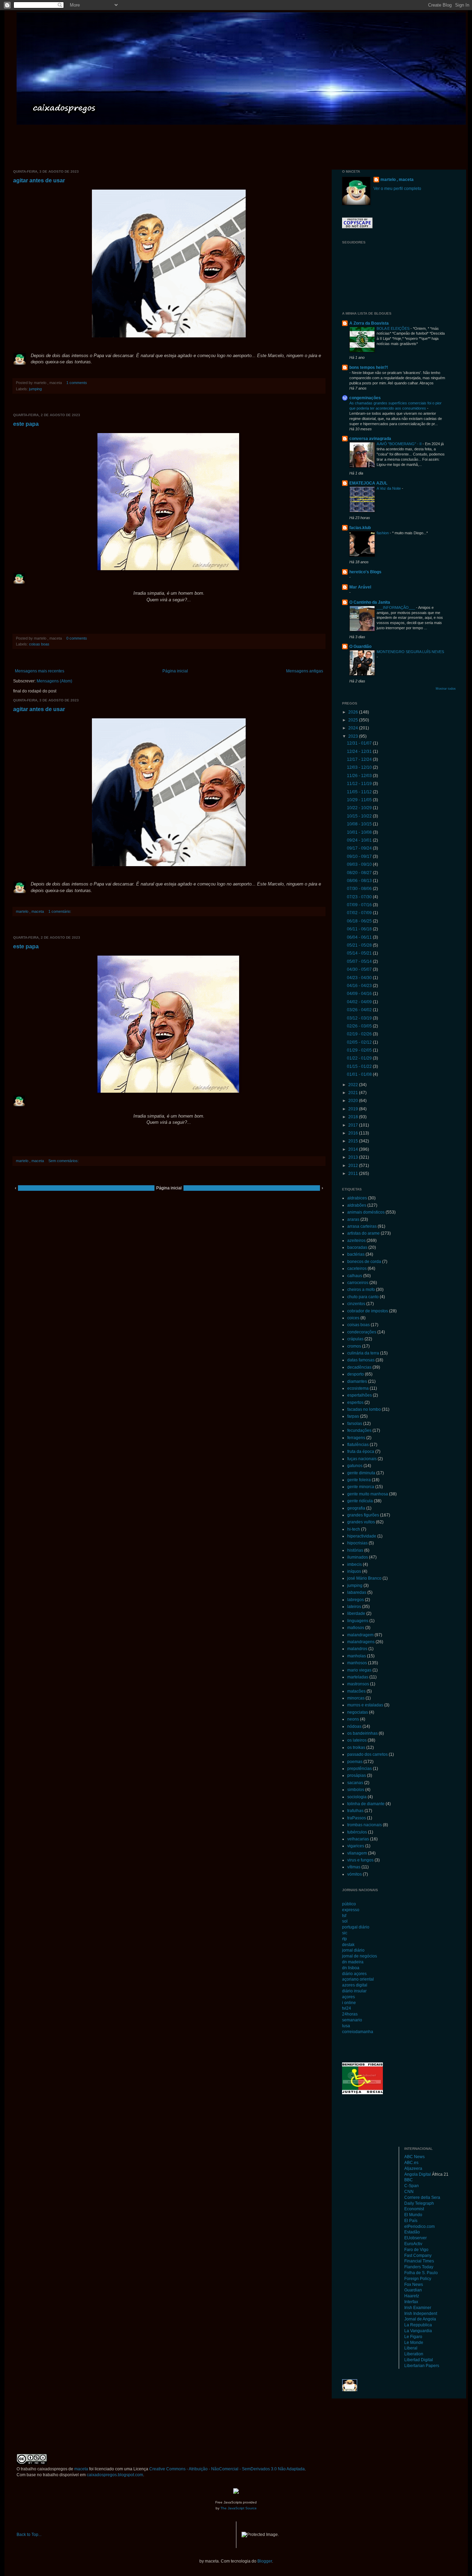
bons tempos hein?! (369, 367)
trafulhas (355, 1811)
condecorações (362, 1332)
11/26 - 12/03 (360, 776)
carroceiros (358, 1283)
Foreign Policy (418, 2279)
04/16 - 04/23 (360, 986)
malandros (357, 1649)
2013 (354, 1157)
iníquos (354, 1571)
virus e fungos (360, 1860)
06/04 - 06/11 (360, 937)
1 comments (77, 383)
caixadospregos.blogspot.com (115, 2475)
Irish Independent (421, 2314)
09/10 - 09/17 (360, 856)
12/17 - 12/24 (360, 759)
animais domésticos (366, 1212)
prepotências (360, 1769)
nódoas (354, 1726)
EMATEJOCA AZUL (368, 483)
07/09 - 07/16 (360, 905)
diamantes (357, 1381)
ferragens (356, 1438)
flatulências (358, 1445)
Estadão (412, 2232)
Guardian (413, 2290)
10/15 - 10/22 (360, 816)
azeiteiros (356, 1241)
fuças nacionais (362, 1459)
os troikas (356, 1747)
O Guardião (360, 647)
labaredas (357, 1592)
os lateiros (357, 1740)
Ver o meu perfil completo (397, 189)
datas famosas (361, 1360)
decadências (359, 1367)
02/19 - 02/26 (360, 1034)
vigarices (356, 1846)
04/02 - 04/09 (360, 1002)
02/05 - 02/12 (360, 1042)
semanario (352, 2020)
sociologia (357, 1797)
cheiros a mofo (361, 1290)
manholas (357, 1656)
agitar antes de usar (39, 180)
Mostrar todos (446, 689)
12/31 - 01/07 (360, 743)
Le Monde (414, 2343)
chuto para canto (363, 1297)
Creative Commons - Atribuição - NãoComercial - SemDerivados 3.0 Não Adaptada (227, 2469)
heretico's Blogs (365, 572)
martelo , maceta (397, 180)
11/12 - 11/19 (360, 784)
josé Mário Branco (364, 1578)
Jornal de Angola (420, 2319)
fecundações (359, 1430)
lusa (346, 2026)
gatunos (355, 1466)
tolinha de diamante (366, 1804)
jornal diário (353, 1950)
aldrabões (357, 1205)
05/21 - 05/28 (360, 945)
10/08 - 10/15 (360, 824)
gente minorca (361, 1487)
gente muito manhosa (368, 1494)
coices (353, 1318)
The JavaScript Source (239, 2508)
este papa (26, 424)
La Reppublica (418, 2325)
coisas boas (39, 644)
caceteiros (357, 1268)
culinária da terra (363, 1353)
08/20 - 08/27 (360, 873)
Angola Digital (418, 2174)
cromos (354, 1346)
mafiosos (356, 1628)
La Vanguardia (418, 2331)
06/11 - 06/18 (360, 929)
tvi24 (347, 2008)
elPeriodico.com (419, 2227)
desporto (356, 1374)
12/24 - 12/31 (360, 751)
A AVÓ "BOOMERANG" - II (400, 444)
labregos (356, 1600)
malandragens (361, 1642)
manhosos (357, 1663)
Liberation (414, 2354)
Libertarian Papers (422, 2366)
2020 (354, 1101)
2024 (354, 728)
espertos (355, 1402)
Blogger (265, 2561)
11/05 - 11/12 (360, 792)
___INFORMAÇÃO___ (396, 607)
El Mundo (413, 2215)
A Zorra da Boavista (369, 323)
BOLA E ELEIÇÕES (394, 328)
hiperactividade (362, 1536)
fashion (383, 533)
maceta (81, 2469)
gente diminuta (361, 1473)
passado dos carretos (367, 1754)
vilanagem (357, 1853)
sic (345, 1933)
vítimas (354, 1867)
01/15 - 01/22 (360, 1066)
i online (349, 2003)
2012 (354, 1166)
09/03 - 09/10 (360, 864)
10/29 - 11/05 (360, 800)
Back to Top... (29, 2535)
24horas (350, 2014)
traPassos (357, 1818)
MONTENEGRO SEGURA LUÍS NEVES (410, 652)
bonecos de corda (364, 1262)
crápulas (355, 1339)
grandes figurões (363, 1515)
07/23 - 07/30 (360, 897)
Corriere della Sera (422, 2197)
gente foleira (359, 1480)
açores (348, 1997)
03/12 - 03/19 (360, 1018)
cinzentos (356, 1304)
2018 (354, 1117)
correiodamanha (358, 2032)
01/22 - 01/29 (360, 1058)
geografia (356, 1508)
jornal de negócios (360, 1956)
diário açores (354, 1974)
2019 (354, 1109)
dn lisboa (351, 1968)
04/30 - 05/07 (360, 969)
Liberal (411, 2348)
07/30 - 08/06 (360, 889)
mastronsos (358, 1684)
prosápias (357, 1775)
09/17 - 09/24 (360, 848)
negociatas (358, 1712)
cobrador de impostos (368, 1311)
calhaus (355, 1276)
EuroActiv (413, 2244)
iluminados (358, 1557)
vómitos (355, 1874)
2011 (354, 1174)
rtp (344, 1939)
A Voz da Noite (389, 488)
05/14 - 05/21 (360, 953)
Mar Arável (360, 587)
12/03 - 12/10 (360, 767)
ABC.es (411, 2163)
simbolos (356, 1790)
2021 (354, 1093)
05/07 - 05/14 (360, 961)
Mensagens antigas (305, 671)
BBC (409, 2180)
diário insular (354, 1991)
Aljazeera (413, 2168)
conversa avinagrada (370, 439)
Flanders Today (419, 2267)
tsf (344, 1916)
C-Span (412, 2186)
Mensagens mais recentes (40, 671)
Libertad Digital (419, 2360)
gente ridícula (360, 1501)
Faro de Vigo (416, 2250)
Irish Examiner (418, 2308)
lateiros (354, 1607)
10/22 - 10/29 (360, 808)
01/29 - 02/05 (360, 1050)
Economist (414, 2209)
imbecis (355, 1564)
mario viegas (359, 1670)
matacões (356, 1691)
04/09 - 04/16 (360, 994)
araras (353, 1219)
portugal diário (356, 1927)
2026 (354, 712)
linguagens (358, 1621)
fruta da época (361, 1452)
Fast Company (418, 2256)
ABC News (414, 2157)
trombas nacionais (365, 1825)
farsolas (355, 1424)
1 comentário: (60, 911)
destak (348, 1945)
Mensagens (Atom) (54, 681)
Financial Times (419, 2261)
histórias (355, 1550)
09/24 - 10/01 (360, 840)
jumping (35, 389)
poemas (355, 1762)
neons (353, 1719)
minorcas (356, 1698)
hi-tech (354, 1529)
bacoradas (357, 1247)
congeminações (365, 398)
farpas (353, 1416)
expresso (351, 1910)
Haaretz (412, 2296)
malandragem (360, 1635)
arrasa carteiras (362, 1226)
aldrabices (357, 1198)
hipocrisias (357, 1543)
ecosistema (358, 1388)
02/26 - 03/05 (360, 1026)
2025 (354, 720)
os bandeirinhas (362, 1733)
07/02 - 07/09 (360, 913)
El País (411, 2221)
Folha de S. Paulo (421, 2273)
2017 (354, 1125)
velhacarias (358, 1839)
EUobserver (416, 2238)
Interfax (411, 2302)
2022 (354, 1085)
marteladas (358, 1677)
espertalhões (360, 1395)
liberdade (356, 1613)
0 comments (77, 638)
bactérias (356, 1254)
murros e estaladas (365, 1705)
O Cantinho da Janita (370, 602)
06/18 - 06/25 (360, 921)
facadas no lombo (364, 1409)
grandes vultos (361, 1522)
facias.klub (360, 528)
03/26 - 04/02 (360, 1010)
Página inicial (175, 671)
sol (345, 1921)
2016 (354, 1133)
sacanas (355, 1783)
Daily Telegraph (419, 2203)
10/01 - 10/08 (360, 832)
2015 (354, 1141)
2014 (354, 1149)
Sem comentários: (64, 1161)
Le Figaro (413, 2337)
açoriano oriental (358, 1979)
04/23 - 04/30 (360, 978)
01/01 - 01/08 (360, 1074)
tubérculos (357, 1832)
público (349, 1904)
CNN (409, 2192)
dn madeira (353, 1962)
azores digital (355, 1985)
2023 (354, 736)
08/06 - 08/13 (360, 881)
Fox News (414, 2285)
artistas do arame (364, 1233)
